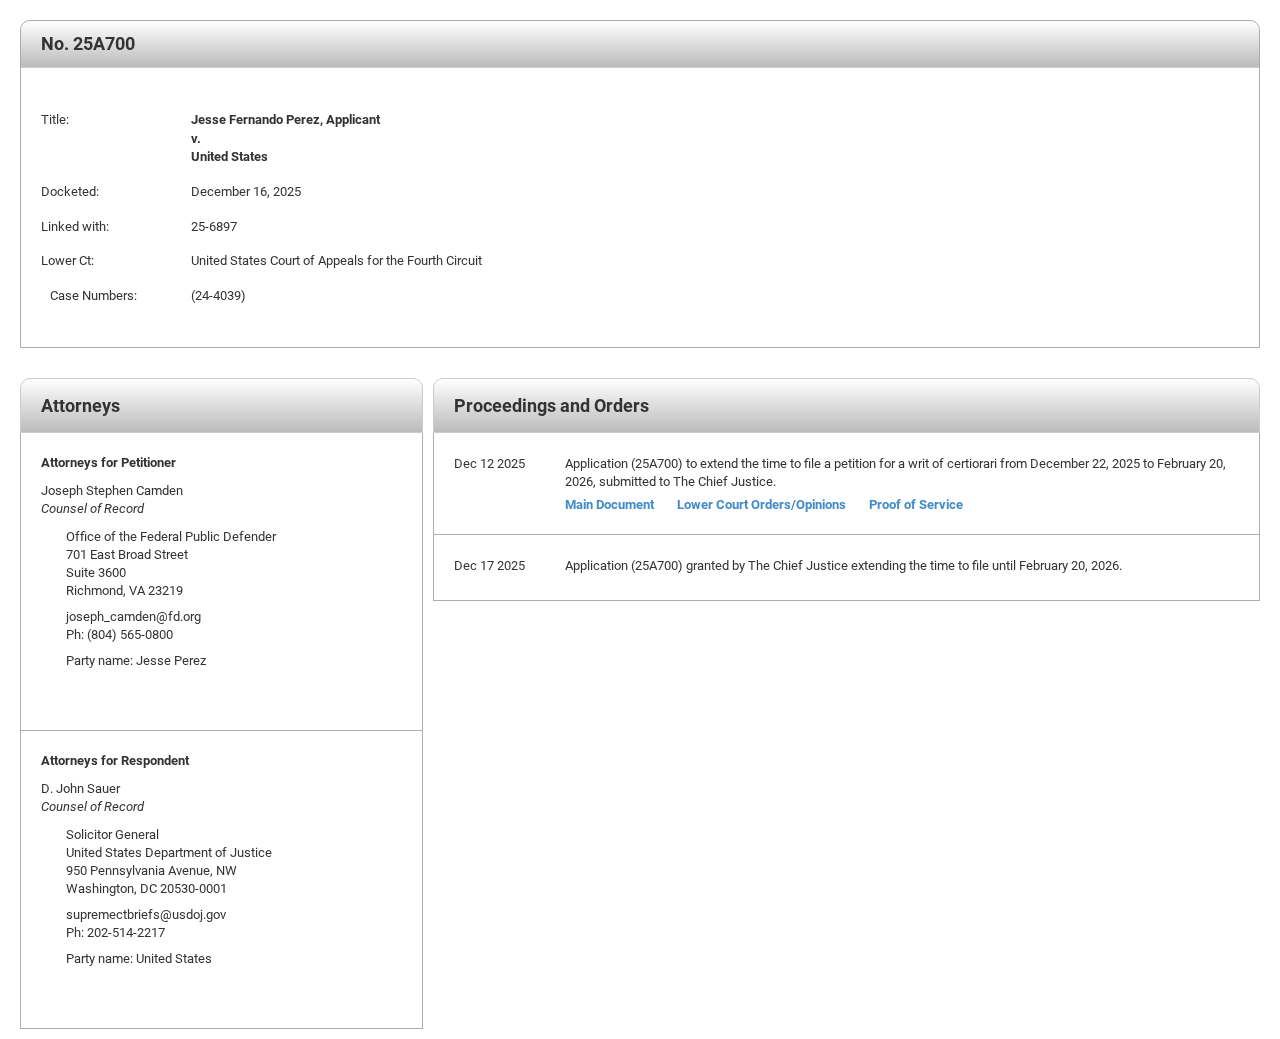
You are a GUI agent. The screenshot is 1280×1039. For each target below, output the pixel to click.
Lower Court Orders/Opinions (761, 504)
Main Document (609, 504)
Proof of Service (916, 504)
